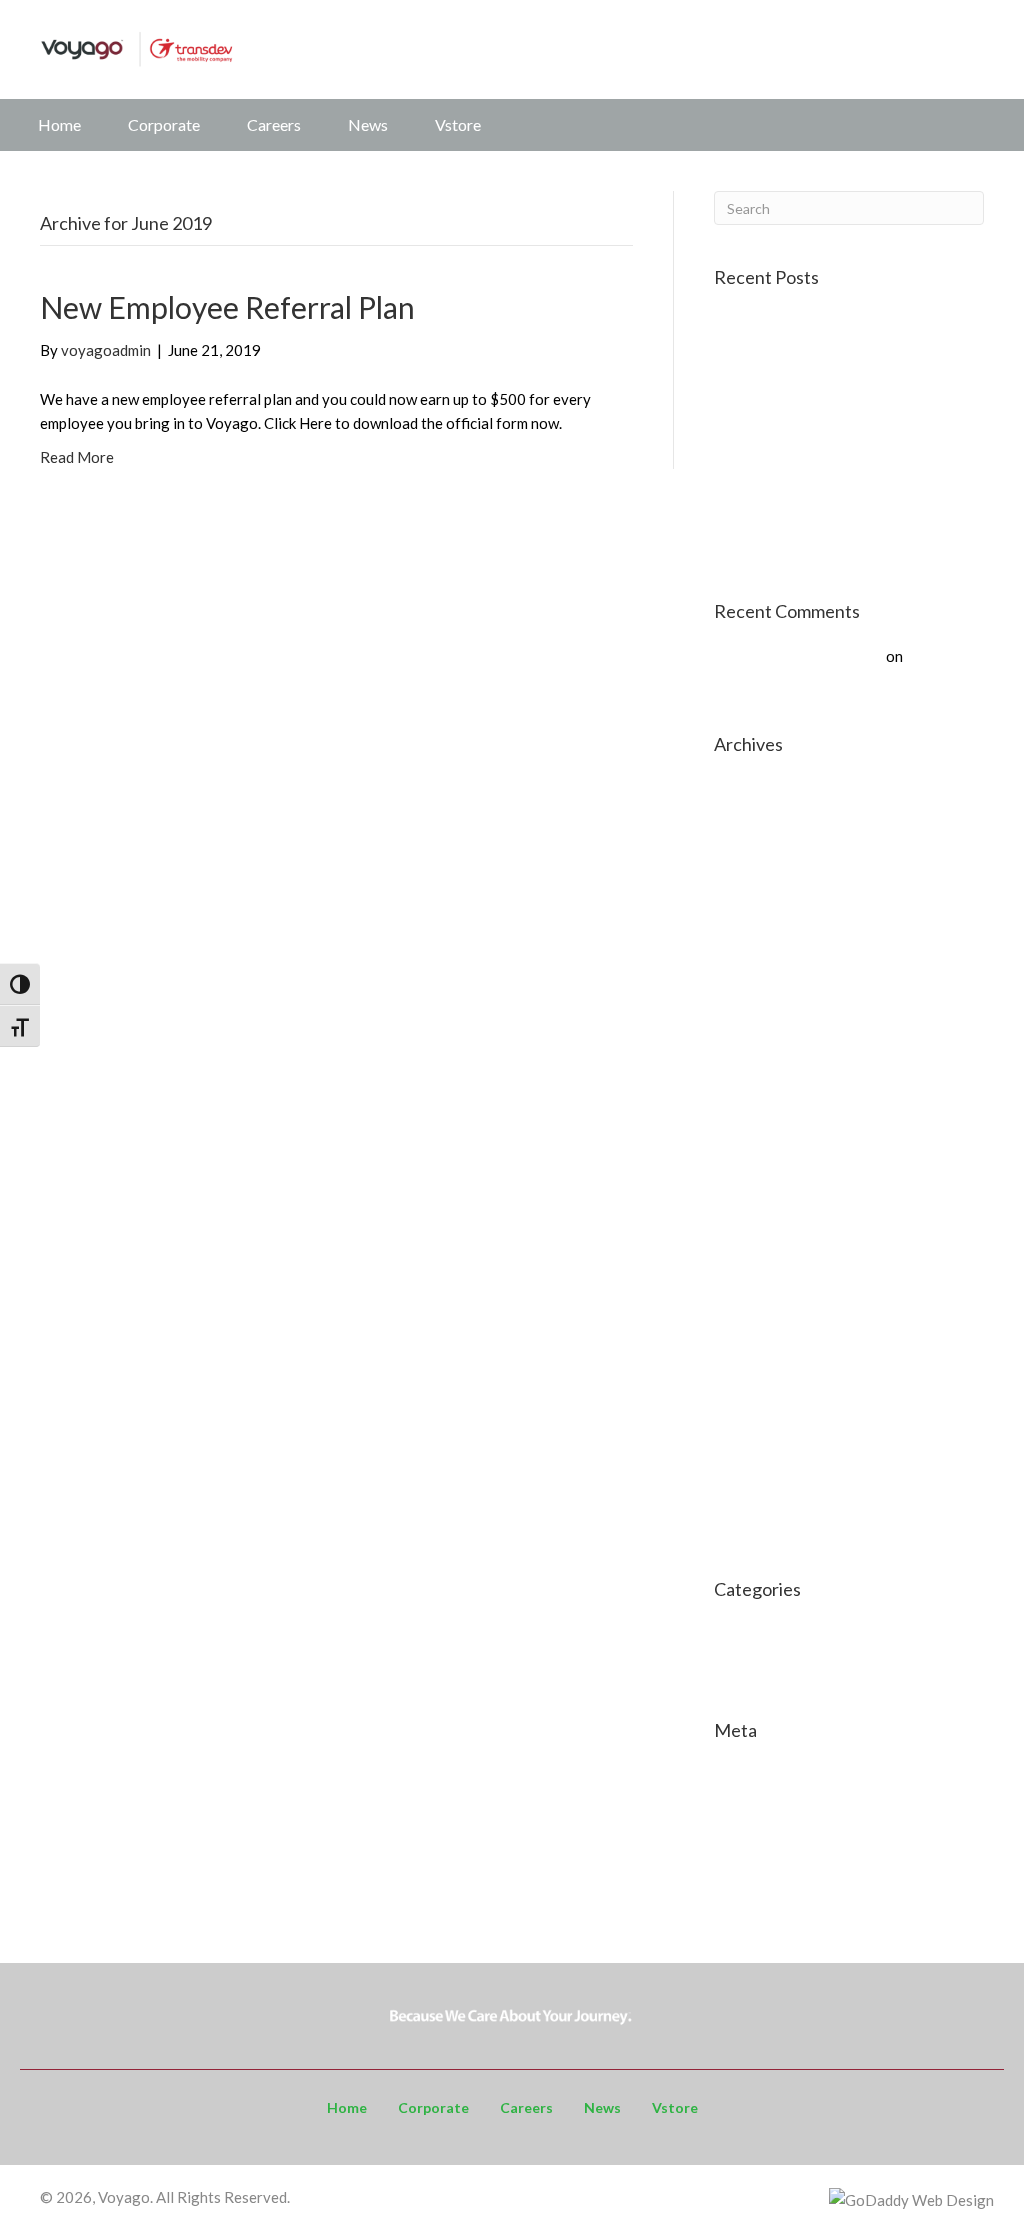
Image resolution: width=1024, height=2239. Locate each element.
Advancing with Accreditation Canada (838, 379)
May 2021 (748, 1141)
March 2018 (755, 1525)
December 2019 (767, 1301)
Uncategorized (763, 1666)
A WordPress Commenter (798, 656)
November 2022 (768, 1013)
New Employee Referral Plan (227, 307)
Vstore (458, 124)
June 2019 (748, 1365)
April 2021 (749, 1173)
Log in (734, 1775)
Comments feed (765, 1839)
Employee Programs (781, 1634)
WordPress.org (765, 1871)
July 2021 (746, 1109)
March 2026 (755, 789)
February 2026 (763, 821)
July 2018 (746, 1461)
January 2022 (759, 1077)
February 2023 (763, 981)
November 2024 (768, 885)
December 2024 (767, 853)
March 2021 (755, 1205)
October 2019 (761, 1333)
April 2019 (749, 1397)
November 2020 (768, 1237)
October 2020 (761, 1269)
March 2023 (755, 949)
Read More (77, 457)
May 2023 (748, 917)
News (368, 124)
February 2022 (763, 1045)
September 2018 (769, 1429)
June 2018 (748, 1493)
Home (59, 124)
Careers (274, 124)
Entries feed (754, 1807)
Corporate (164, 124)
